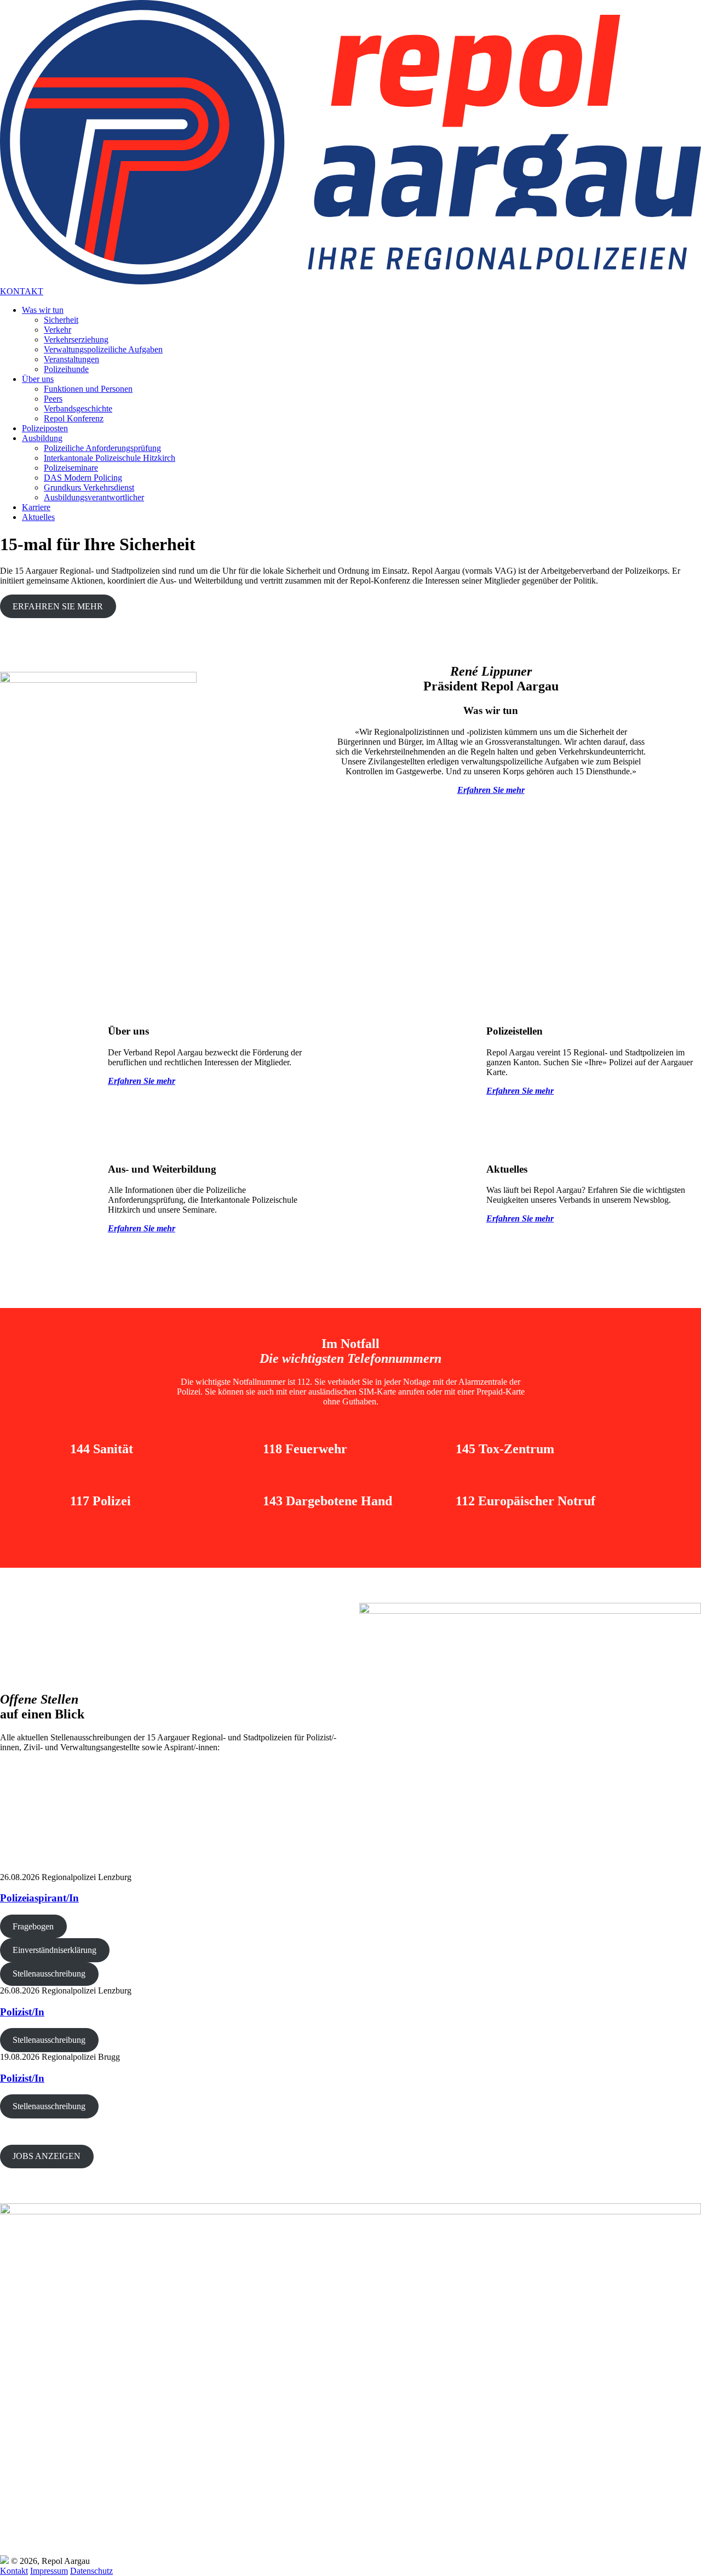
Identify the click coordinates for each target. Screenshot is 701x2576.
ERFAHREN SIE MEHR (58, 606)
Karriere (36, 507)
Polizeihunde (66, 369)
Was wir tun (43, 310)
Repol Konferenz (74, 418)
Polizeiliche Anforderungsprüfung (102, 448)
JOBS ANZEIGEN (47, 2156)
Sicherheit (61, 320)
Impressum (49, 2571)
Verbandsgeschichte (78, 409)
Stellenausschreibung (49, 1974)
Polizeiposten (45, 428)
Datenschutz (91, 2571)
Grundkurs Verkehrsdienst (89, 487)
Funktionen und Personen (88, 389)
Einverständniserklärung (54, 1950)
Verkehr (58, 330)
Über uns (38, 379)
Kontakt (14, 2571)
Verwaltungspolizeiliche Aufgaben (103, 349)
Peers (53, 399)
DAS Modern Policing (83, 478)
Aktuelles (38, 517)
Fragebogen (33, 1926)
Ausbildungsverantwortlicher (94, 497)
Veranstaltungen (71, 359)
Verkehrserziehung (76, 339)
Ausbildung (42, 438)
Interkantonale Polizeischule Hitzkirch (110, 458)
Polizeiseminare (71, 468)
